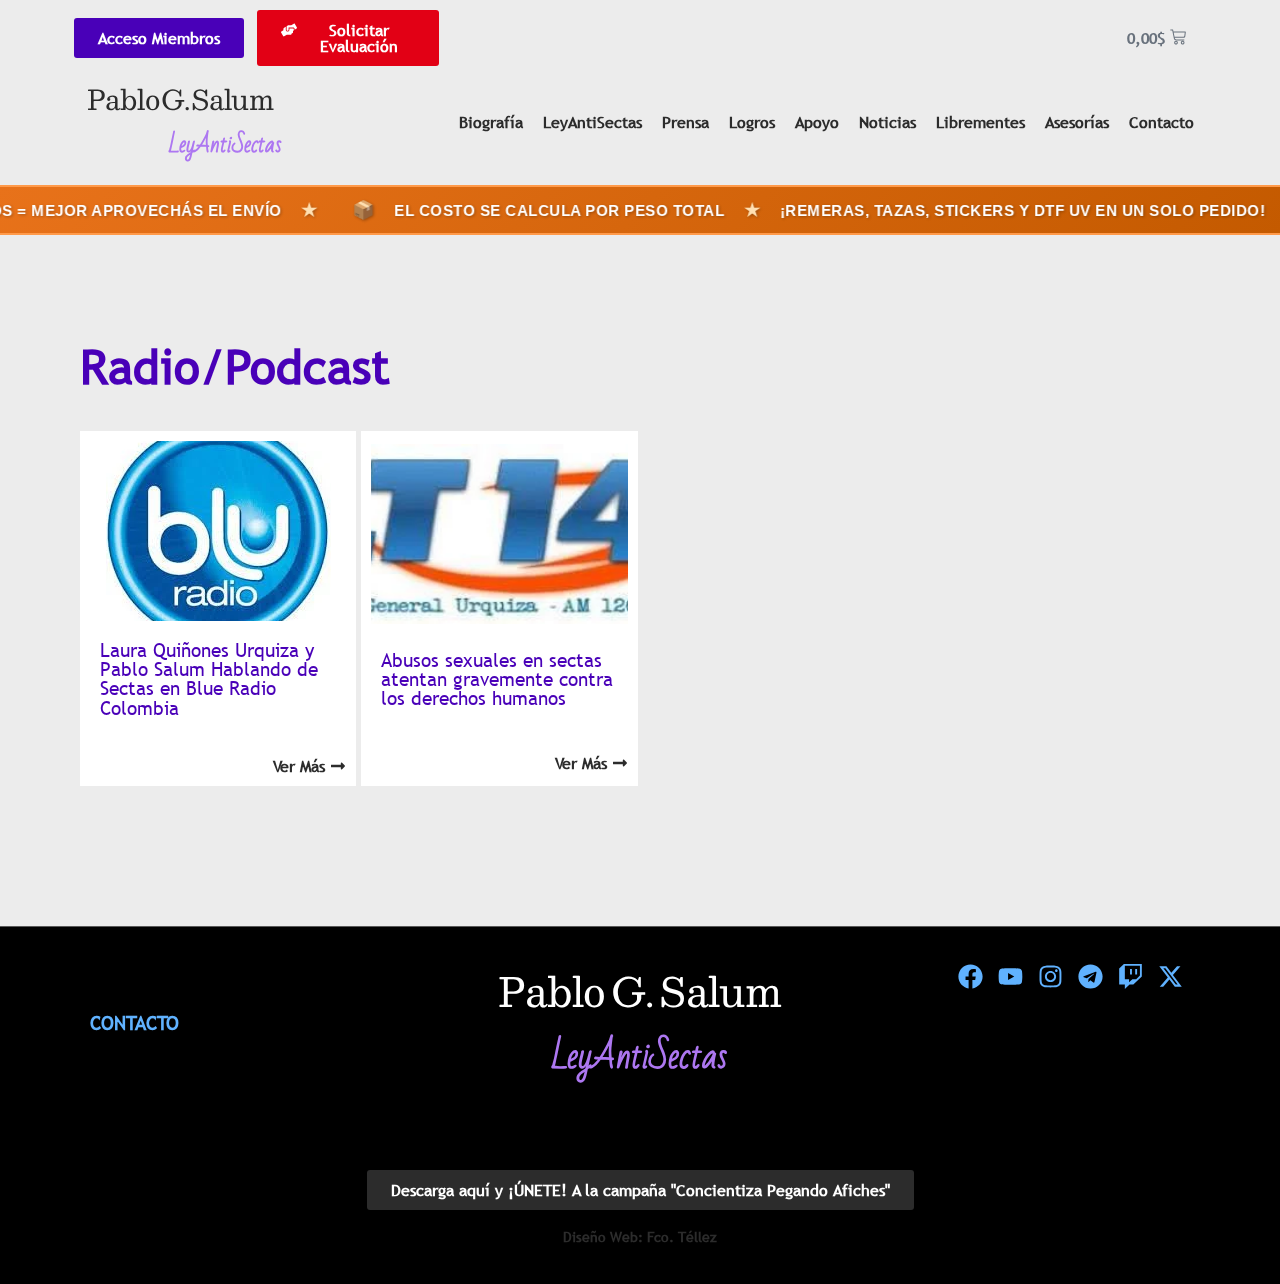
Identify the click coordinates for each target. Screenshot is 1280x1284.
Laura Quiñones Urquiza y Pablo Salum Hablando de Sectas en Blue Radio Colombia (209, 679)
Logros (752, 122)
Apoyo (817, 122)
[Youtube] (1010, 977)
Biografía (491, 122)
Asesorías (1077, 122)
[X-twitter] (1170, 977)
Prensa (685, 122)
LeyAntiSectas (592, 122)
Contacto (1161, 122)
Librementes (980, 122)
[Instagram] (1050, 977)
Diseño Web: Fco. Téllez (640, 1237)
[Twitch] (1130, 977)
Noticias (887, 122)
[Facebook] (970, 977)
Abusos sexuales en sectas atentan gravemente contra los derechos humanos (497, 679)
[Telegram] (1090, 977)
